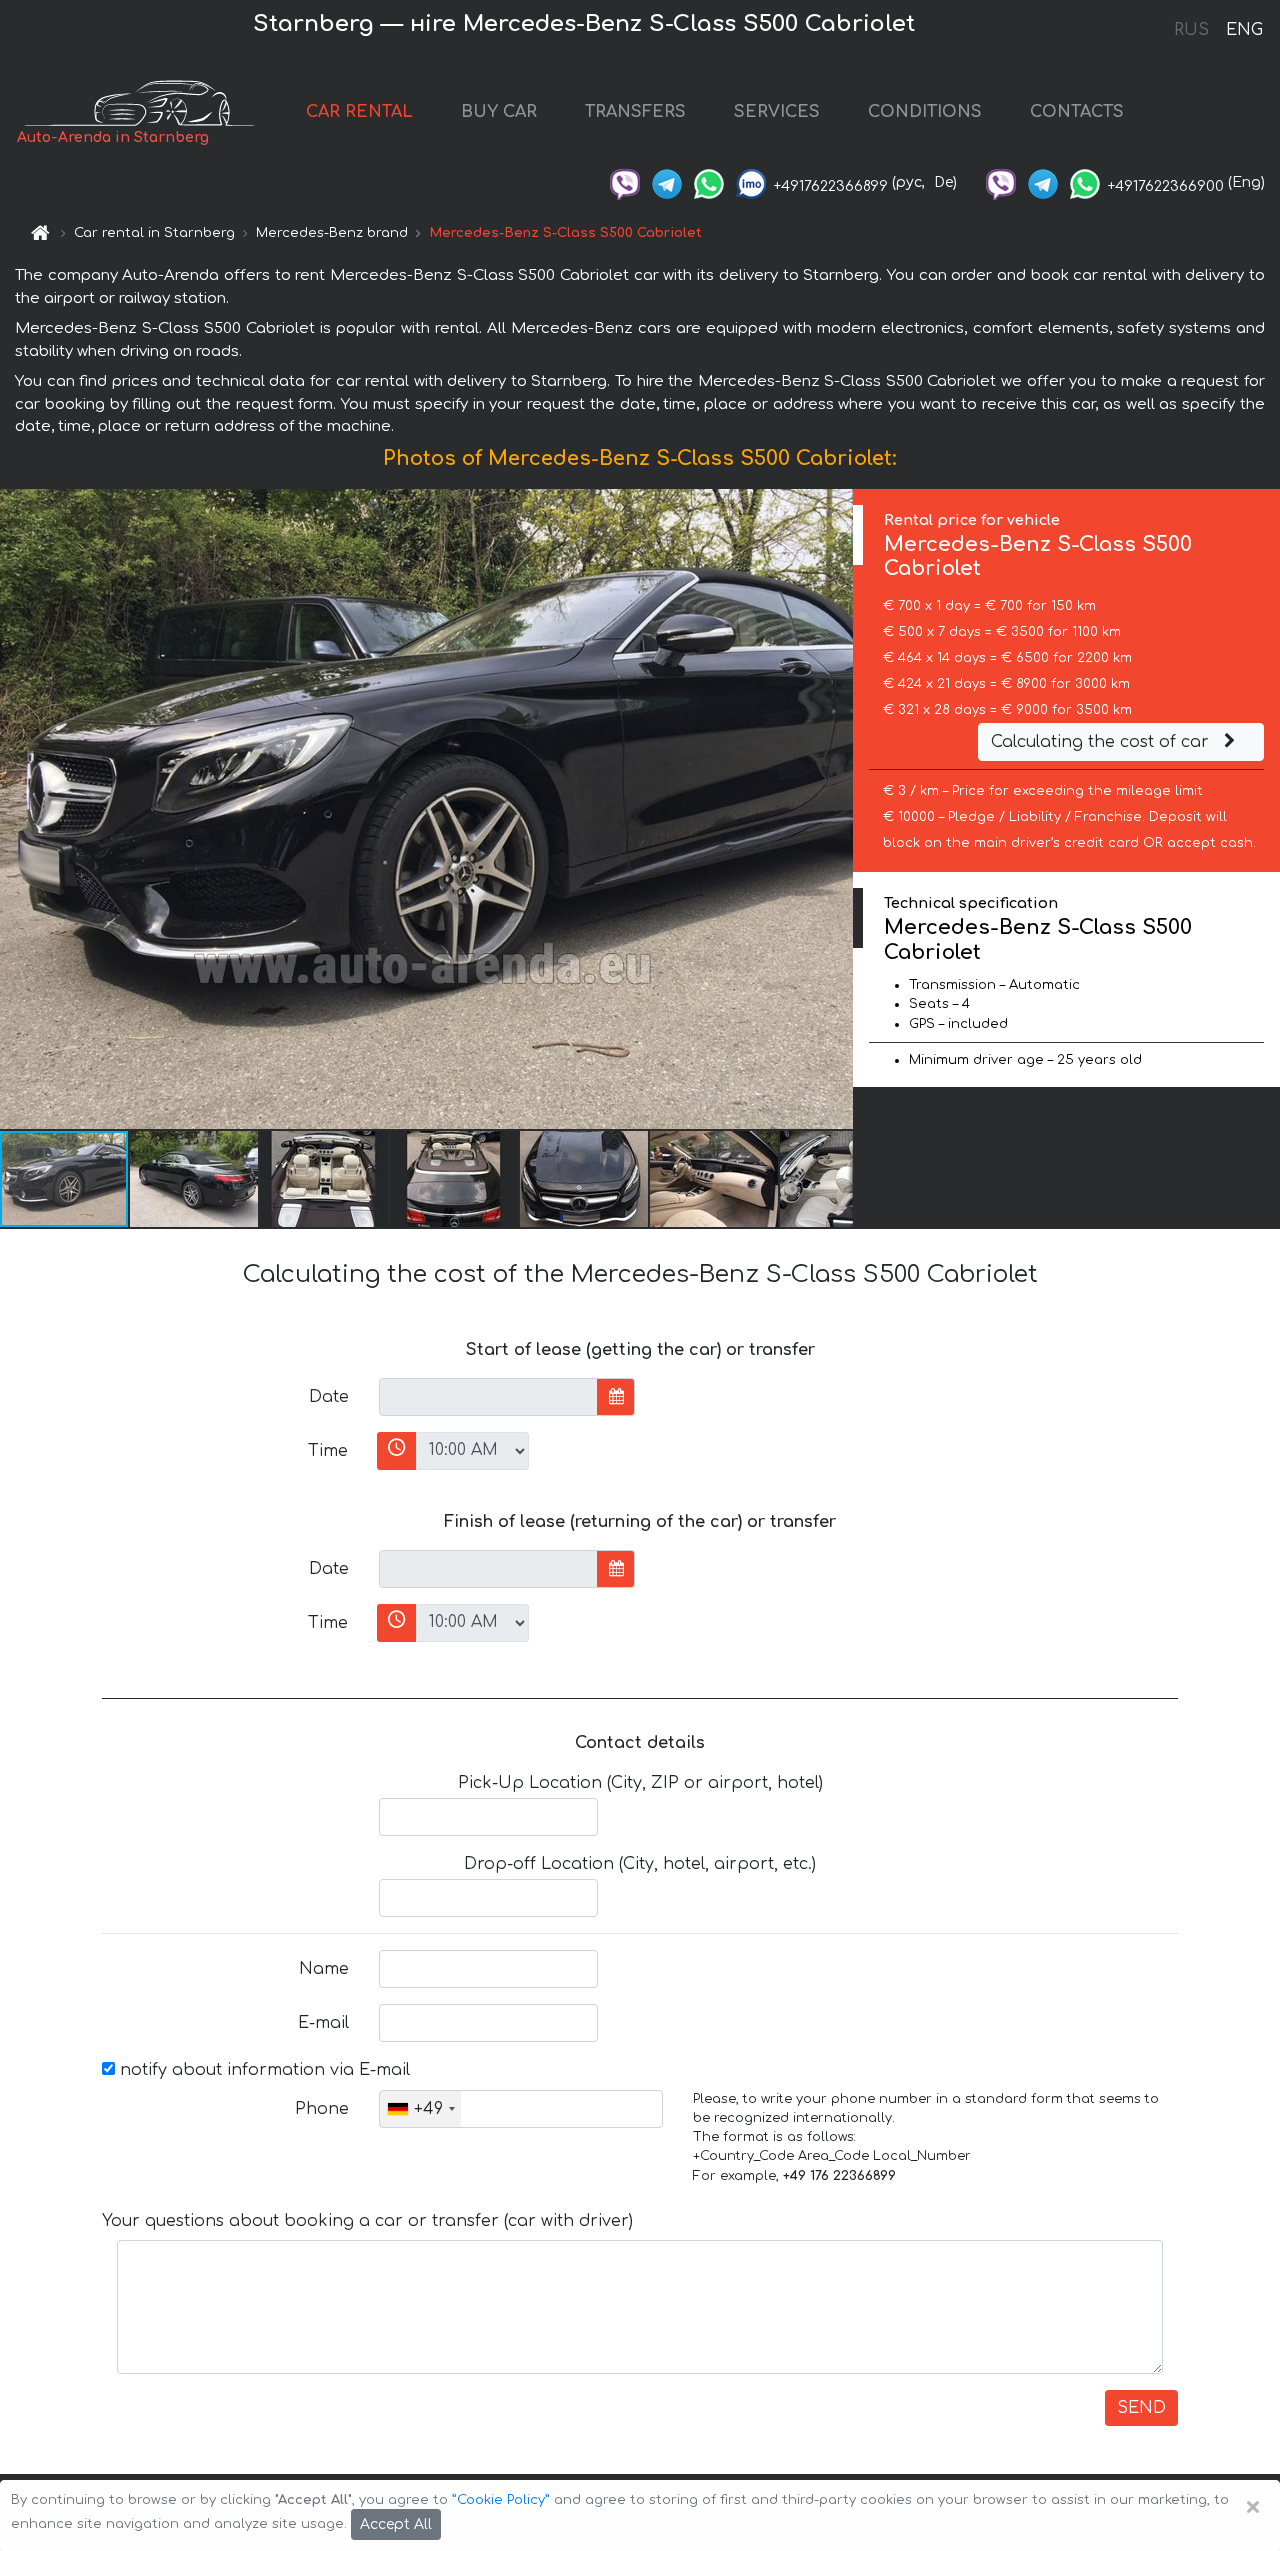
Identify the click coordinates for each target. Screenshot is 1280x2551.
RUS (1191, 30)
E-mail (323, 2023)
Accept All (396, 2524)
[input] (488, 1397)
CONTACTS (1077, 112)
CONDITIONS (925, 112)
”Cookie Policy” (501, 2500)
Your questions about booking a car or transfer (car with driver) (367, 2221)
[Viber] (625, 182)
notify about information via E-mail (262, 2070)
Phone (322, 2109)
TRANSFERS (635, 112)
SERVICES (777, 112)
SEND (1141, 2408)
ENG (1244, 30)
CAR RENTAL (359, 112)
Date (329, 1397)
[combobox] (420, 2109)
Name (324, 1969)
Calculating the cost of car (1102, 742)
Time (328, 1451)
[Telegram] (667, 182)
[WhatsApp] (709, 182)
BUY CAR (499, 112)
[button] (195, 1179)
